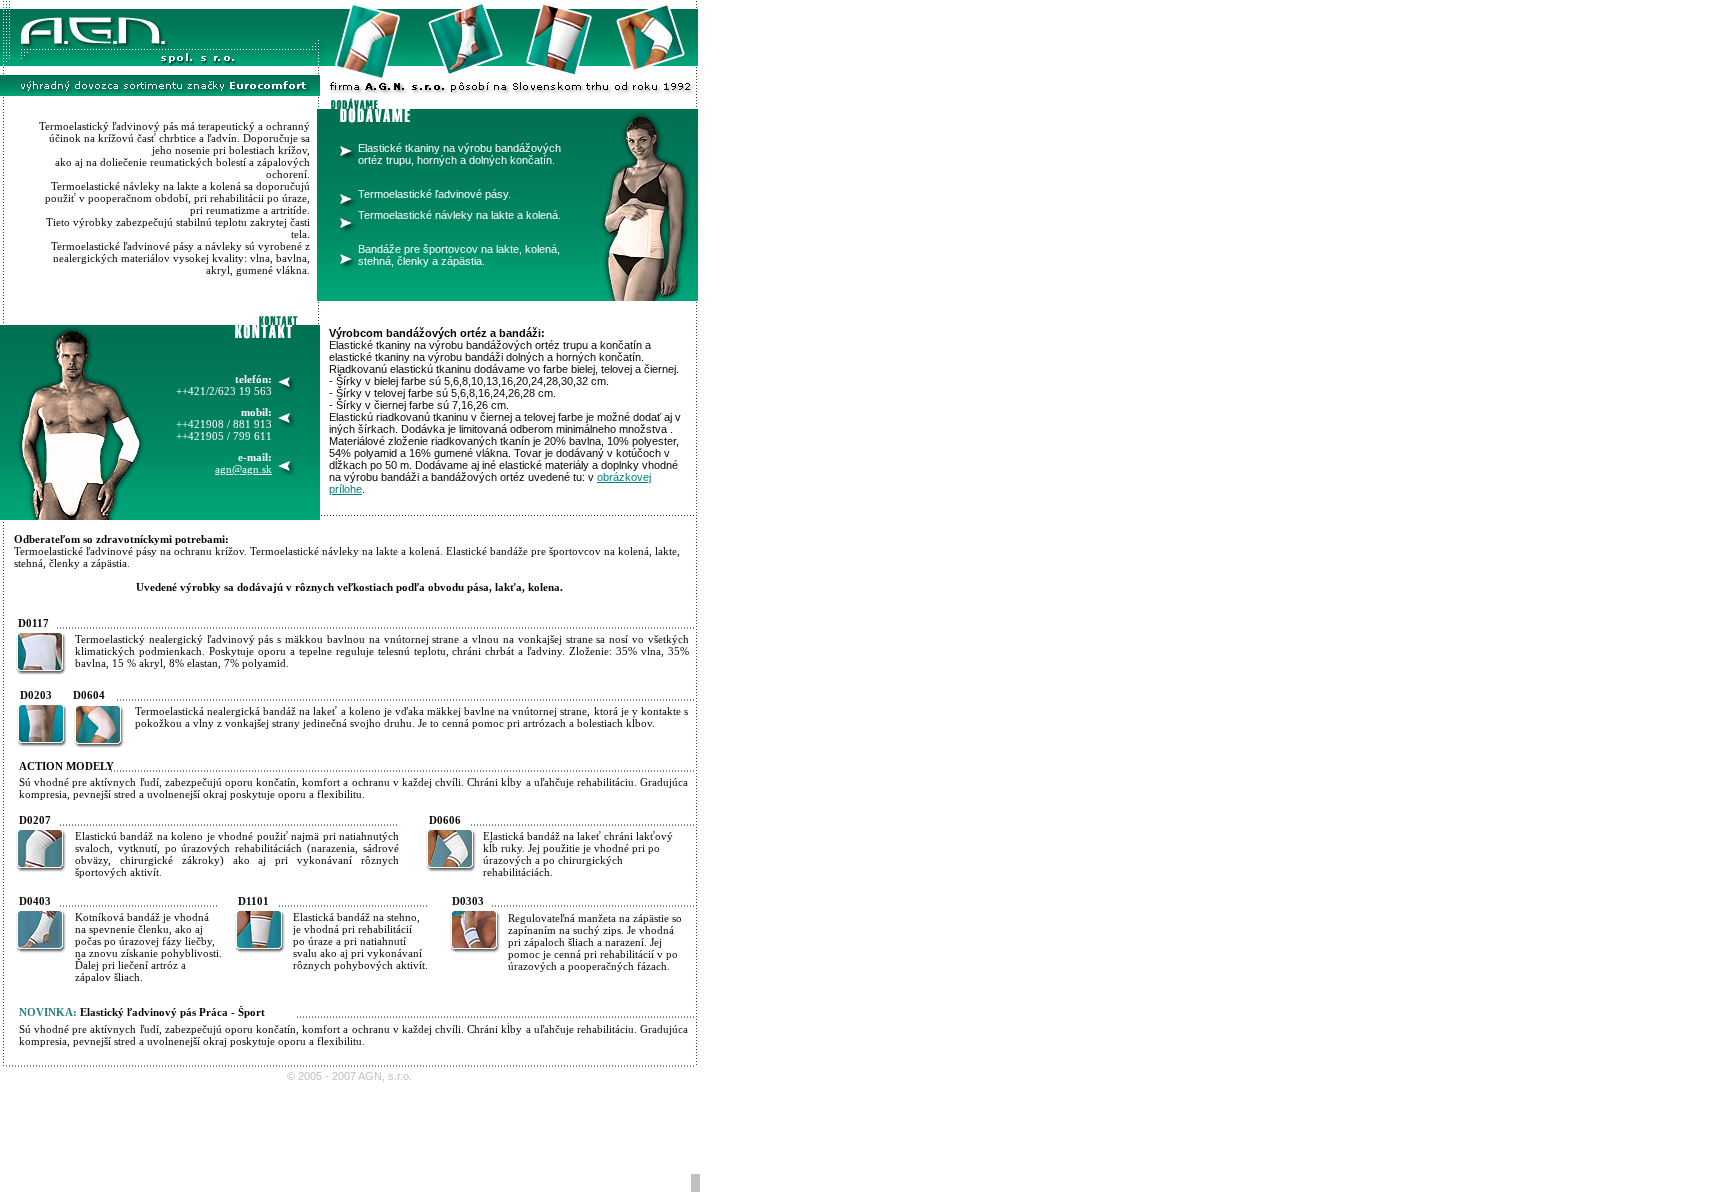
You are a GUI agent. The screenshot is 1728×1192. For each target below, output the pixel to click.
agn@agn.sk (243, 469)
